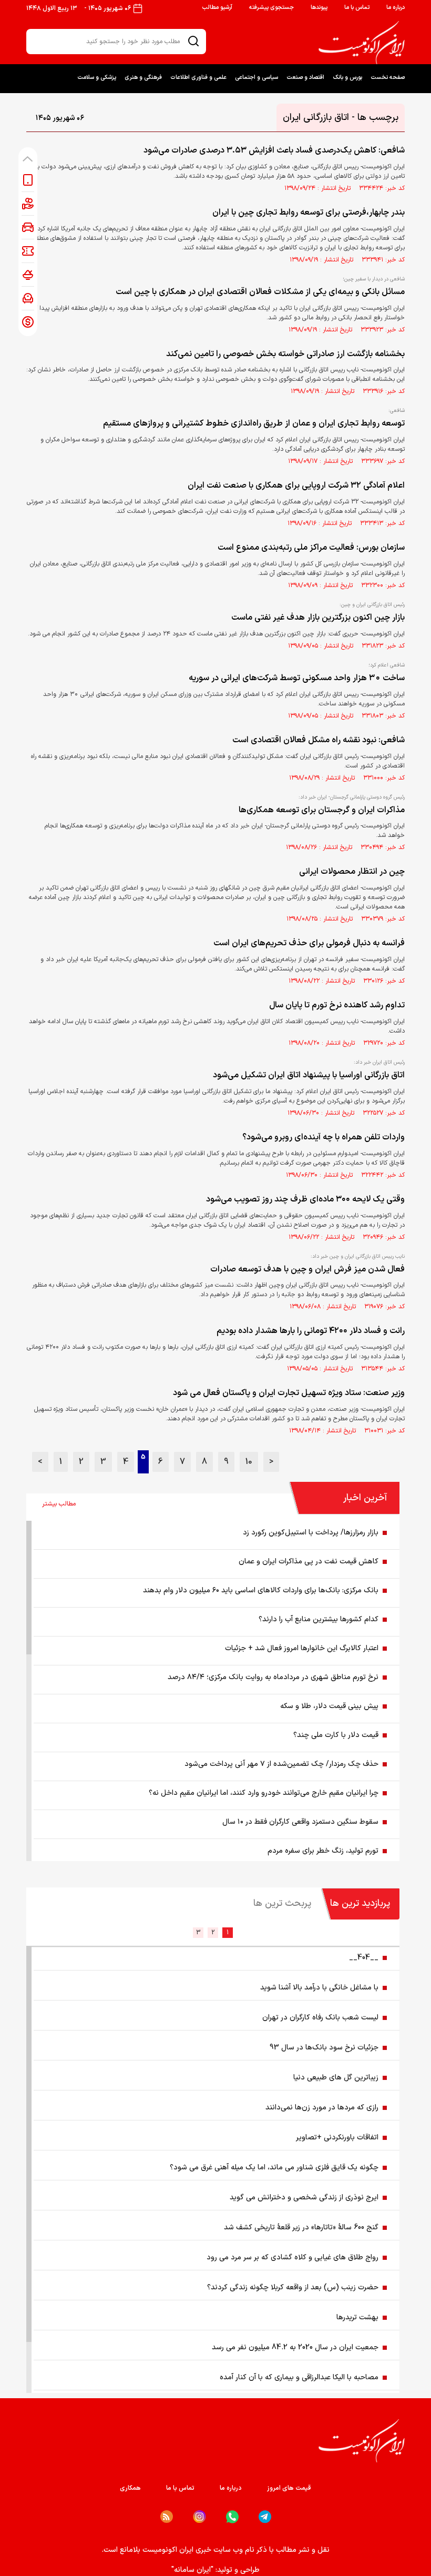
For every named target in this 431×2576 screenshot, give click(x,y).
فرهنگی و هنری (143, 78)
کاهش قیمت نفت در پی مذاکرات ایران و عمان (309, 1562)
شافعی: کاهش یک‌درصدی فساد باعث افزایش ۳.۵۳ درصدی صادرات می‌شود (274, 150)
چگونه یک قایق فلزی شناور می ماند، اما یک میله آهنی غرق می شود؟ (274, 2168)
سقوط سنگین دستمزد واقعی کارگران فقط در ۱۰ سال (300, 1822)
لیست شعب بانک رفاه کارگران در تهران (320, 2018)
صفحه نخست (388, 78)
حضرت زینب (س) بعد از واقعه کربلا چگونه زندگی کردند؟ (293, 2287)
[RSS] (167, 2517)
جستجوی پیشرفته (271, 8)
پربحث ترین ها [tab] (282, 1903)
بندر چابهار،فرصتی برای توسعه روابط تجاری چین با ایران (309, 213)
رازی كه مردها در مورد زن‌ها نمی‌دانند (322, 2108)
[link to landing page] (362, 43)
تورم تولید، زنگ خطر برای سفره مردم (323, 1851)
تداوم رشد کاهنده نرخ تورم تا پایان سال (337, 1005)
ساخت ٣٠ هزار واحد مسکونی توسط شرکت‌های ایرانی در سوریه (297, 678)
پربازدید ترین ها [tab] (360, 1903)
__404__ (364, 1958)
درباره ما (396, 8)
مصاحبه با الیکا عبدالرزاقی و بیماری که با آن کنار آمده (299, 2377)
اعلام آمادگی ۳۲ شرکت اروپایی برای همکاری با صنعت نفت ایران (296, 486)
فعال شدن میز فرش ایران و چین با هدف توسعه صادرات (307, 1269)
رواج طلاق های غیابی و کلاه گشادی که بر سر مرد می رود (293, 2257)
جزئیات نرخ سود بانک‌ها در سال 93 (324, 2048)
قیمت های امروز (289, 2488)
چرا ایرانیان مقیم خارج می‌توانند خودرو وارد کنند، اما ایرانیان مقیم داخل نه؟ (264, 1793)
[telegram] (265, 2517)
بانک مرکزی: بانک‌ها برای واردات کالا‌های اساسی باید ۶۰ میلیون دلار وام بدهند (261, 1590)
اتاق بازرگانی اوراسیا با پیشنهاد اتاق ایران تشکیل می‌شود (309, 1075)
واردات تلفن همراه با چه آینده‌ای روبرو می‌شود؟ (324, 1137)
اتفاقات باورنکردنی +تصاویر (337, 2138)
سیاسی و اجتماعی (256, 78)
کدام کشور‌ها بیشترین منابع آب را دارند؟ (319, 1619)
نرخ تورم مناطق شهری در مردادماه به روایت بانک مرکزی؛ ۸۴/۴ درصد (273, 1677)
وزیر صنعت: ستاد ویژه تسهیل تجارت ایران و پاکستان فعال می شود (289, 1393)
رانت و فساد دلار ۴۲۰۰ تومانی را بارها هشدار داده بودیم (311, 1331)
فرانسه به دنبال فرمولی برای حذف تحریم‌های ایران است (309, 943)
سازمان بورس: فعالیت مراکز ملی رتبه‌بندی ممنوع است (311, 548)
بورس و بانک (347, 78)
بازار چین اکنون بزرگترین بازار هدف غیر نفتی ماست (318, 618)
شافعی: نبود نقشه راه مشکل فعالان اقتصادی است (319, 740)
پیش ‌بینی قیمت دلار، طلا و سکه (329, 1706)
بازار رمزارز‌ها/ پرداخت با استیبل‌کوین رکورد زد (311, 1533)
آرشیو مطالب (217, 8)
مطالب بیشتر (59, 1504)
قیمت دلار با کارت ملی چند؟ (336, 1735)
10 (249, 1462)
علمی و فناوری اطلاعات (198, 78)
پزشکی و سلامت (97, 78)
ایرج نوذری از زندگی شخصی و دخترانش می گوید (304, 2198)
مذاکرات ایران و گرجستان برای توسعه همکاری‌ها (322, 810)
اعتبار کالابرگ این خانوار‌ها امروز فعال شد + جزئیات (302, 1648)
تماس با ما (357, 8)
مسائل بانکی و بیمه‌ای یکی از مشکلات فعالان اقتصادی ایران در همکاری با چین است (260, 292)
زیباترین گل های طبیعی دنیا (336, 2078)
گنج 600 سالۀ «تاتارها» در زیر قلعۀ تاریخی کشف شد (301, 2228)
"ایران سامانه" (192, 2570)
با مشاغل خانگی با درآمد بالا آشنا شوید (319, 1988)
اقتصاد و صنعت (305, 78)
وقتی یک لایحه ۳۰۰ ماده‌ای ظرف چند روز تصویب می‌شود (305, 1199)
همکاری (130, 2488)
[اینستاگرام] (199, 2517)
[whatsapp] (232, 2517)
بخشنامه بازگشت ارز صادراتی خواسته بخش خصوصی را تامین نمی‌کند (285, 354)
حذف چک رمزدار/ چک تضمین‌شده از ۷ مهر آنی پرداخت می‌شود (281, 1764)
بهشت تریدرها (357, 2317)
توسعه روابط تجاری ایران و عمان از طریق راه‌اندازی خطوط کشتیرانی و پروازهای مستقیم (254, 423)
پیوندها (319, 8)
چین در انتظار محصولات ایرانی (352, 872)
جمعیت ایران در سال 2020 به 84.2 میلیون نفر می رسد (295, 2347)
